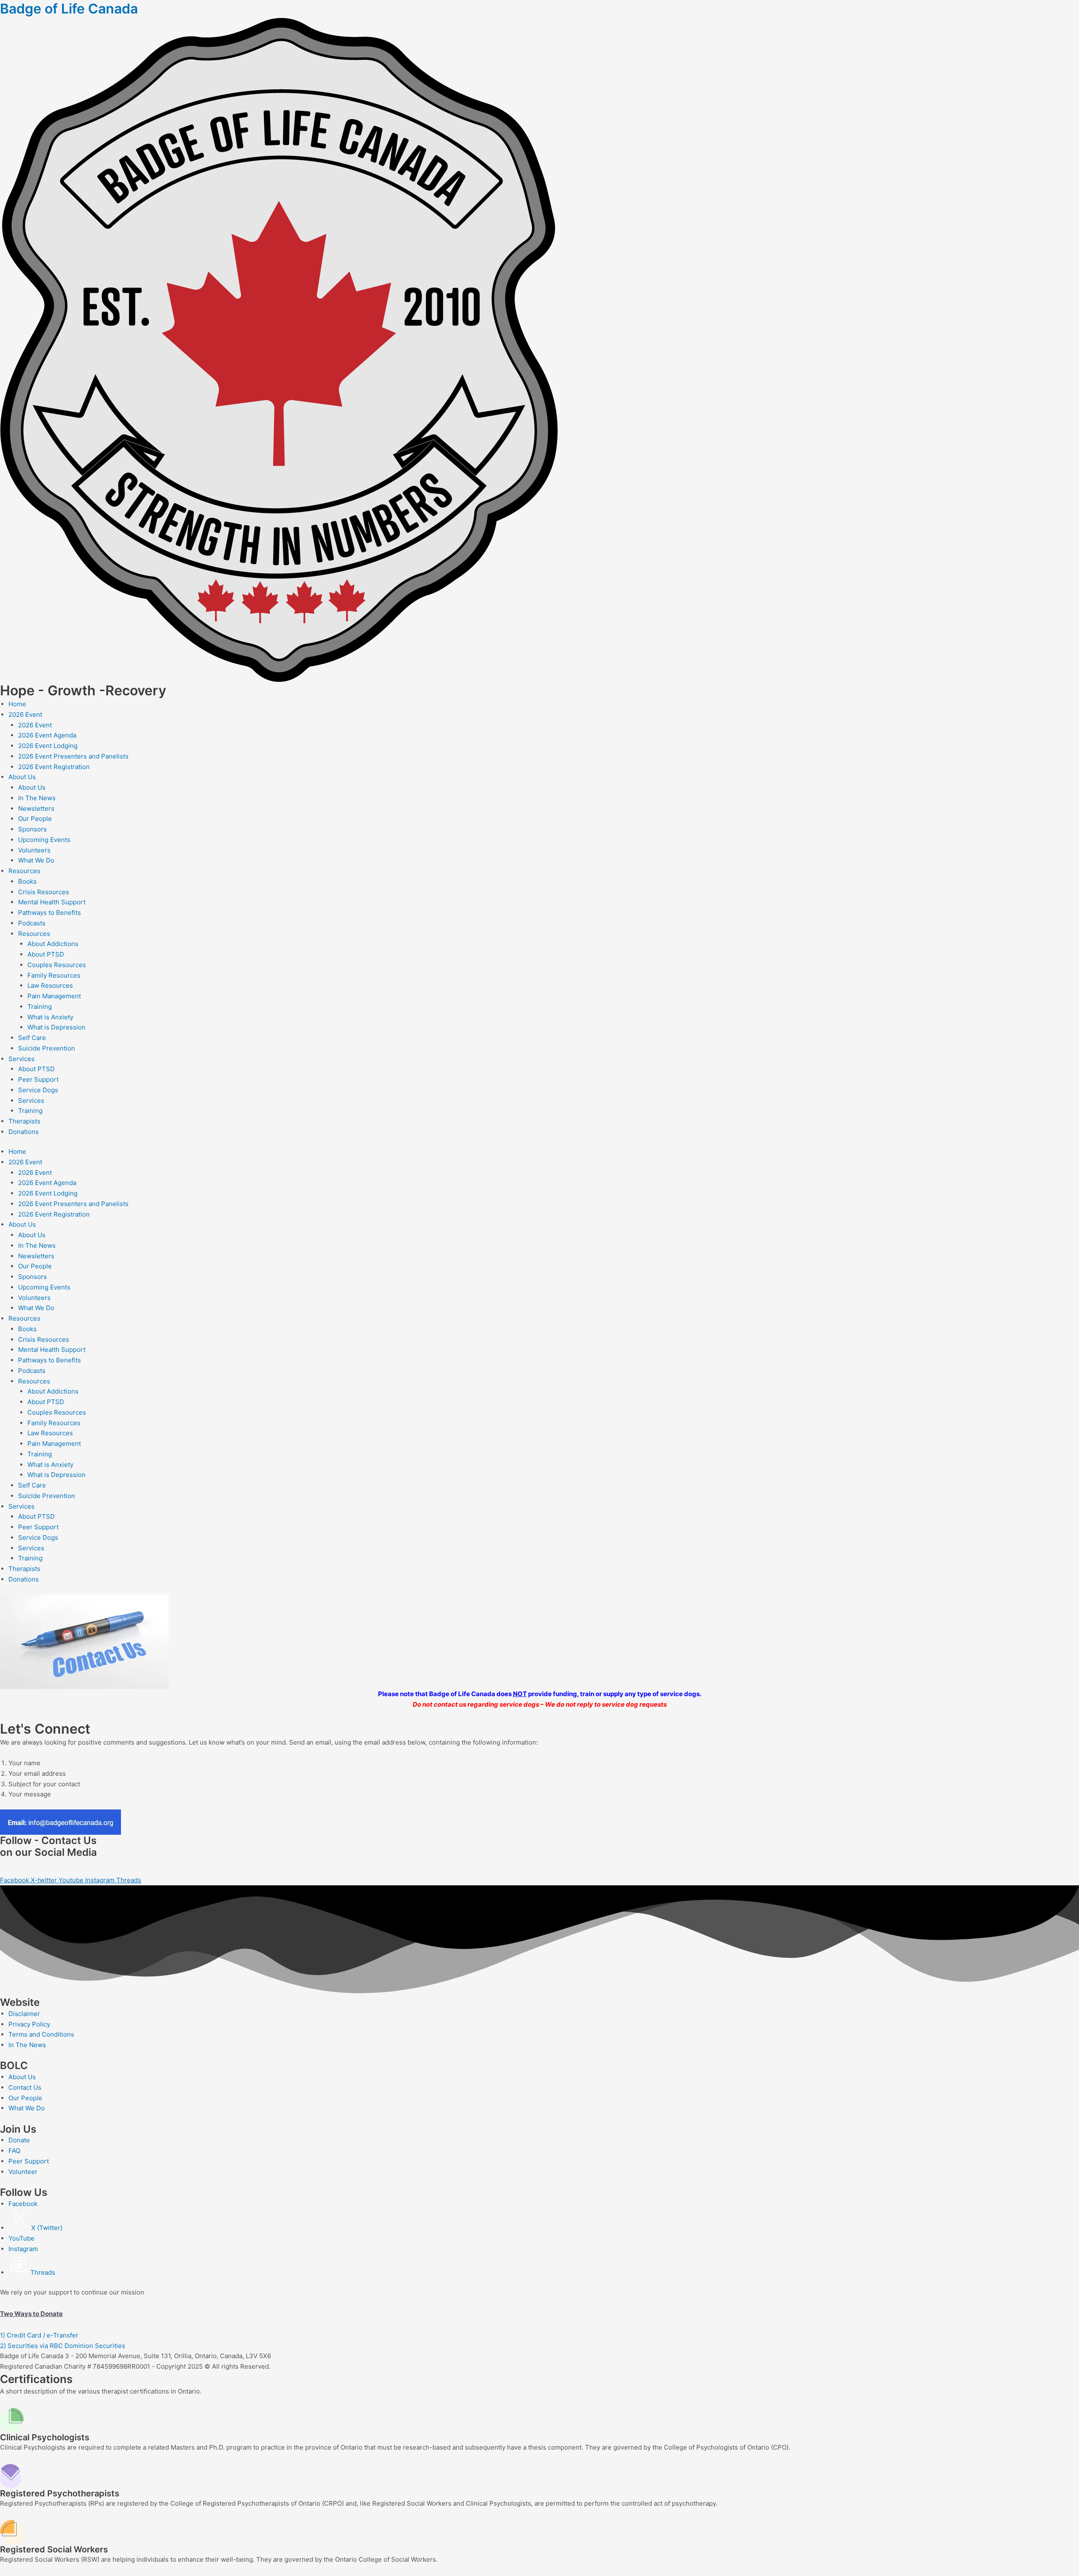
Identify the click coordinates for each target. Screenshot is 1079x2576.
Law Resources (50, 985)
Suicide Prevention (47, 1048)
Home (17, 704)
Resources (24, 871)
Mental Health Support (52, 902)
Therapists (24, 1121)
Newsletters (36, 808)
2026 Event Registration (54, 767)
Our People (35, 819)
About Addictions (53, 944)
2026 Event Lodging (48, 746)
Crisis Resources (44, 892)
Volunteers (34, 850)
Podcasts (32, 923)
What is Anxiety (50, 1017)
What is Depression (56, 1027)
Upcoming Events (44, 840)
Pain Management (54, 996)
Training (40, 1007)
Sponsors (32, 829)
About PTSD (46, 954)
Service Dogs (38, 1090)
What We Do (36, 860)
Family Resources (54, 975)
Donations (24, 1132)
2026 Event (25, 714)
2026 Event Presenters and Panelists (73, 756)
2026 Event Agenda (47, 735)
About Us (22, 777)
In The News (37, 798)
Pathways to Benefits (50, 913)
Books (27, 881)
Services (21, 1059)
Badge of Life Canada (69, 9)
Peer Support (38, 1079)
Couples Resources (57, 965)
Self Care (32, 1038)
